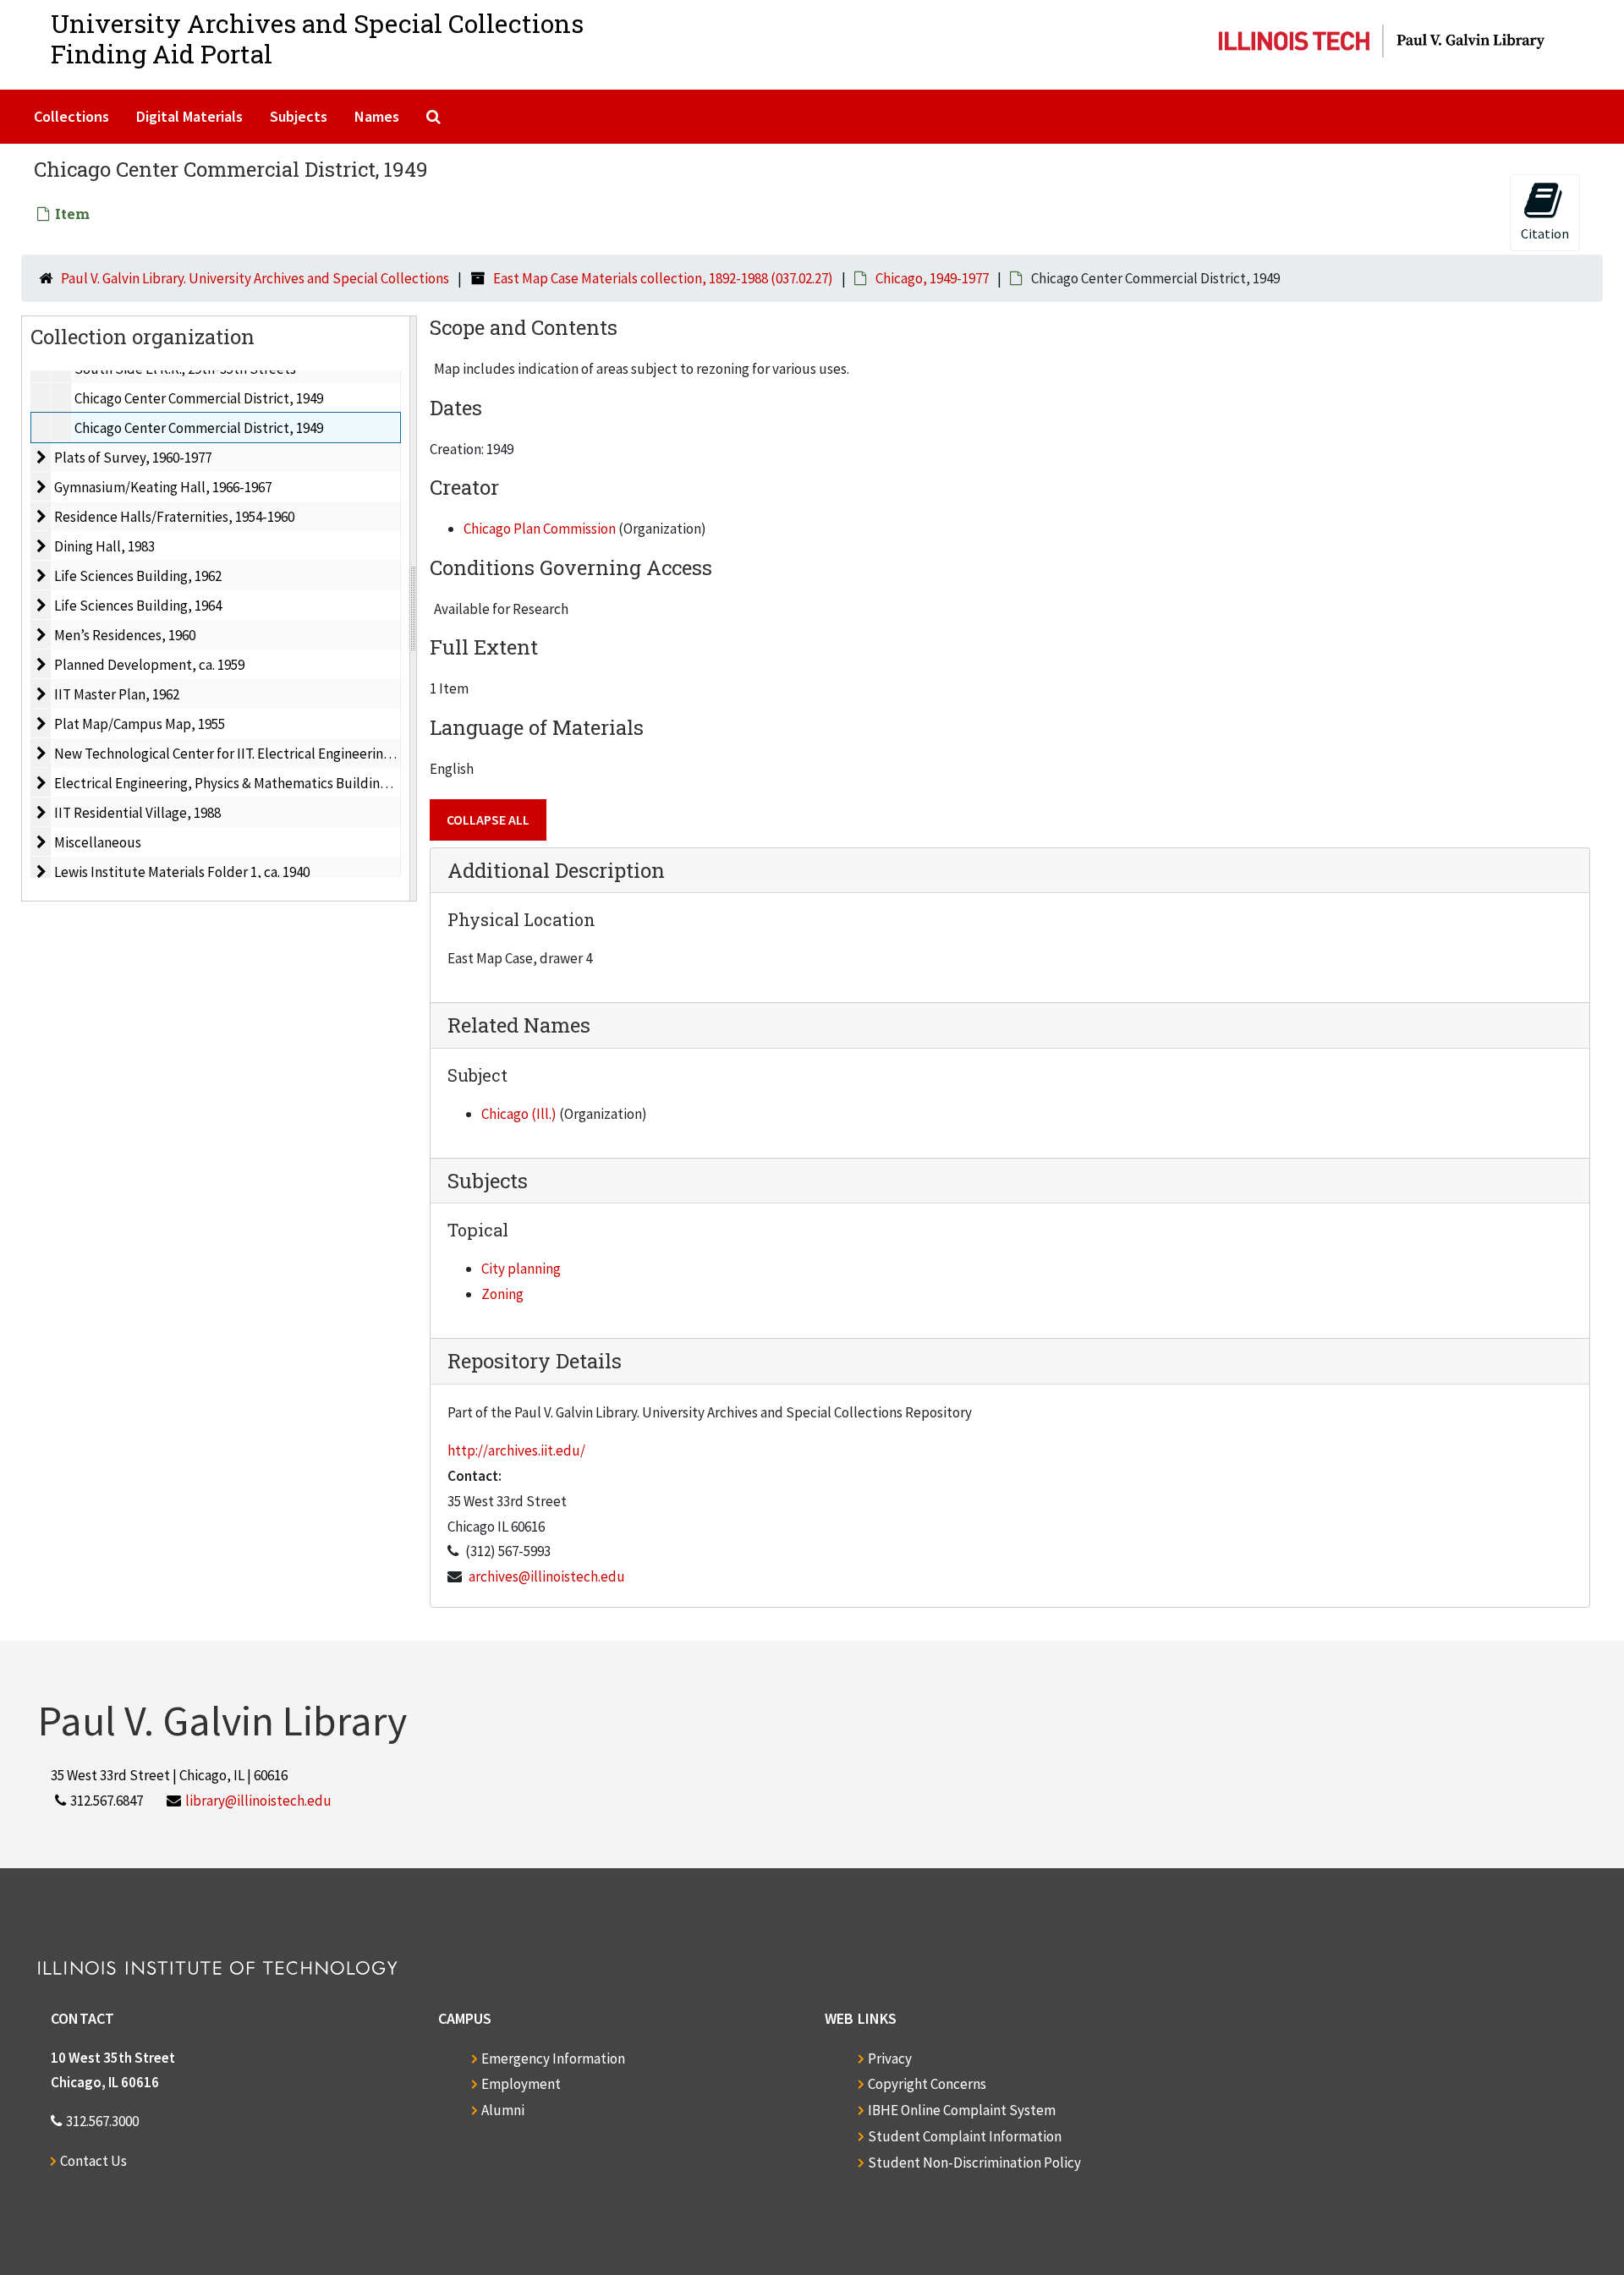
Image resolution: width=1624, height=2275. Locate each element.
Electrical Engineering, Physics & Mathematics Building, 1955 (238, 783)
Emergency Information (553, 2058)
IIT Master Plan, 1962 (117, 694)
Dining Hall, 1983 (104, 546)
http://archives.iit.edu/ (516, 1450)
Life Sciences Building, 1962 (138, 576)
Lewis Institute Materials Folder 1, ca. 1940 (182, 872)
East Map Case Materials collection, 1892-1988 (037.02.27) (663, 278)
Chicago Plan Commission (540, 529)
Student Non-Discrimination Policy (974, 2163)
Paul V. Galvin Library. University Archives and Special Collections (255, 278)
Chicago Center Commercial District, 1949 (199, 398)
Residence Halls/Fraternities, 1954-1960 (174, 517)
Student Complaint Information (965, 2136)
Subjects (299, 116)
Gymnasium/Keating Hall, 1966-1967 (163, 487)
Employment (521, 2084)
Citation (1545, 233)
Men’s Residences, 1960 (125, 635)
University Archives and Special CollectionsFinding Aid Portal (317, 38)
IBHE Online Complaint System (962, 2110)
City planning (521, 1269)
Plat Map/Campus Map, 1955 (140, 724)
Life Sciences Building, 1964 (138, 606)
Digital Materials (189, 116)
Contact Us (93, 2161)
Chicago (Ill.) (519, 1114)
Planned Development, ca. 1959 (149, 665)
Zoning (502, 1294)
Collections (71, 116)
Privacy (890, 2058)
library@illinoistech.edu (258, 1801)
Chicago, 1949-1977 (932, 278)
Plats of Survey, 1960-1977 (133, 458)
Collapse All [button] (488, 820)
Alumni (503, 2110)
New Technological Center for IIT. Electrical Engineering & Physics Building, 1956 (296, 754)
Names (377, 116)
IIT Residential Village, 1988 (137, 813)
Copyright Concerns (927, 2084)
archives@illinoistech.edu (547, 1576)
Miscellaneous (98, 842)
